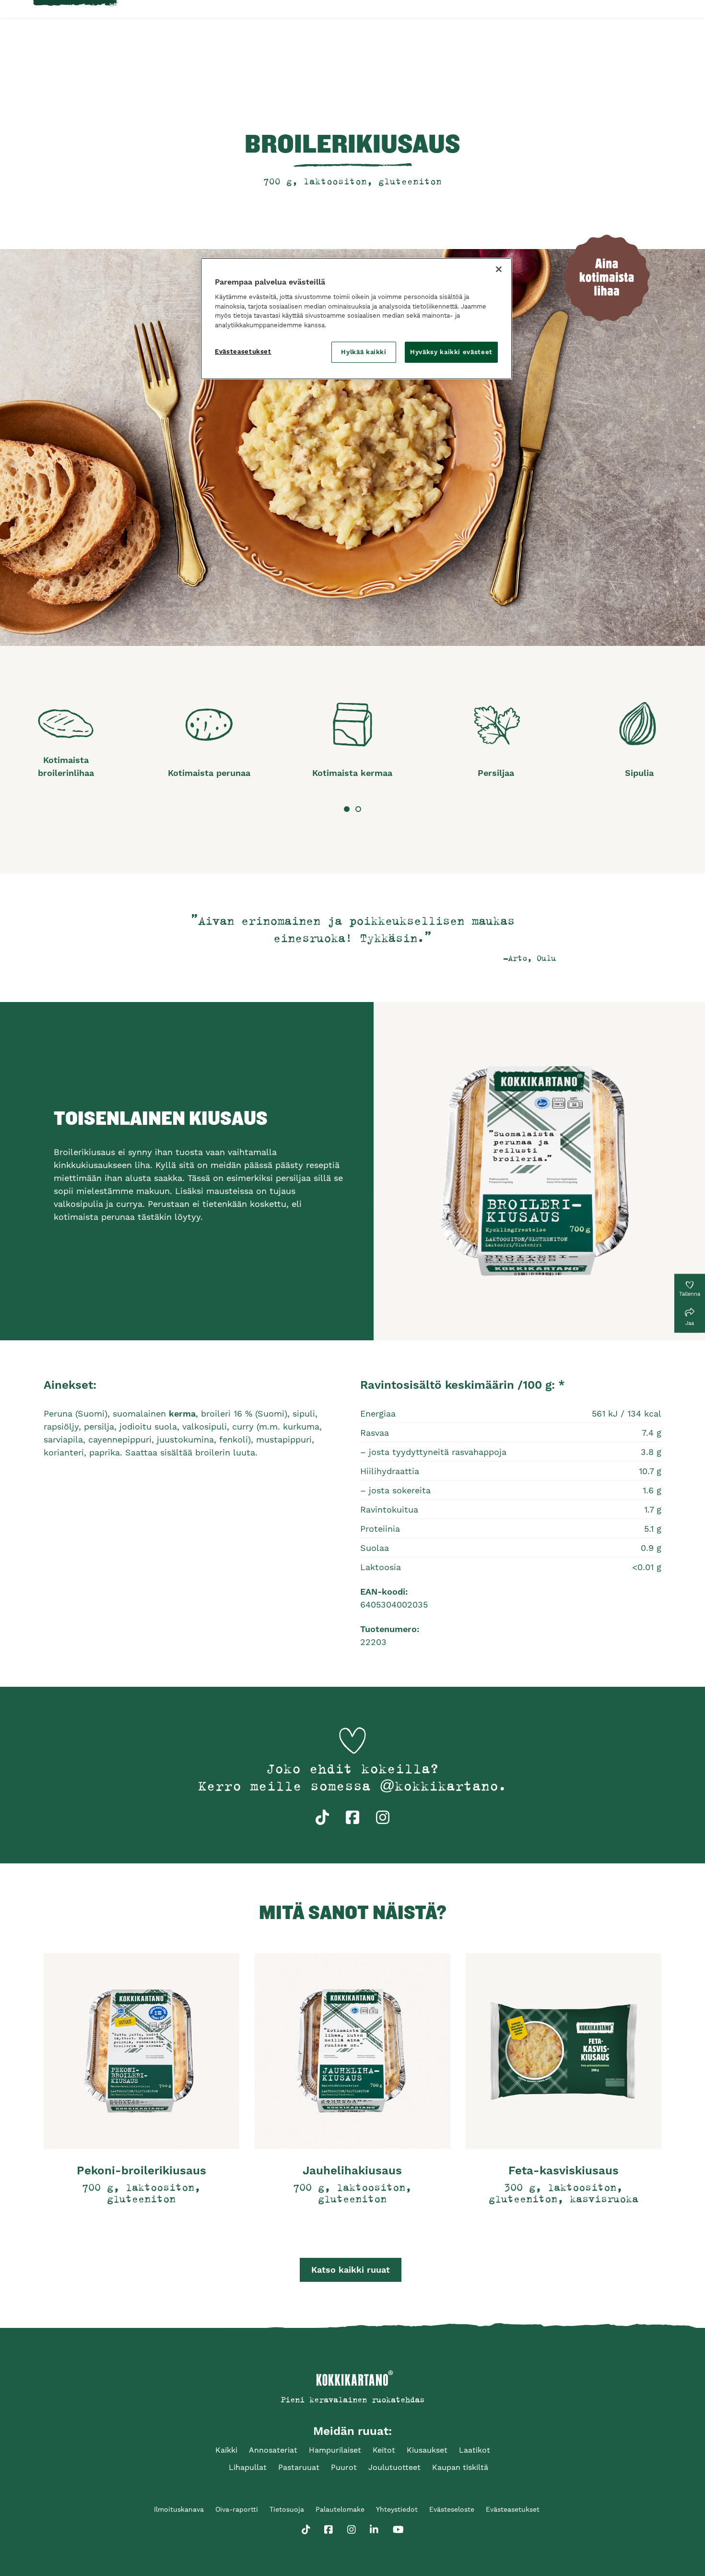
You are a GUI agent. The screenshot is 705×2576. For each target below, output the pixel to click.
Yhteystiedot (397, 2509)
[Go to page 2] (358, 809)
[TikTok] (306, 2528)
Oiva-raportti (237, 2509)
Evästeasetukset (243, 352)
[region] (356, 319)
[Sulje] (499, 269)
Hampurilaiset (335, 2450)
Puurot (344, 2467)
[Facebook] (329, 2528)
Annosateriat (273, 2450)
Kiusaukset (427, 2450)
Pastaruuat (299, 2467)
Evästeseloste (452, 2509)
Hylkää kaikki (364, 352)
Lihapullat (248, 2467)
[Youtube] (398, 2528)
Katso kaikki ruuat (351, 2270)
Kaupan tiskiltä (460, 2467)
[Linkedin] (374, 2528)
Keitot (384, 2450)
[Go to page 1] (347, 809)
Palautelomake (340, 2509)
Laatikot (475, 2450)
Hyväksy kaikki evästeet (451, 352)
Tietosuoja (287, 2509)
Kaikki (226, 2450)
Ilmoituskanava (179, 2509)
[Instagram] (352, 2528)
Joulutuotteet (394, 2467)
